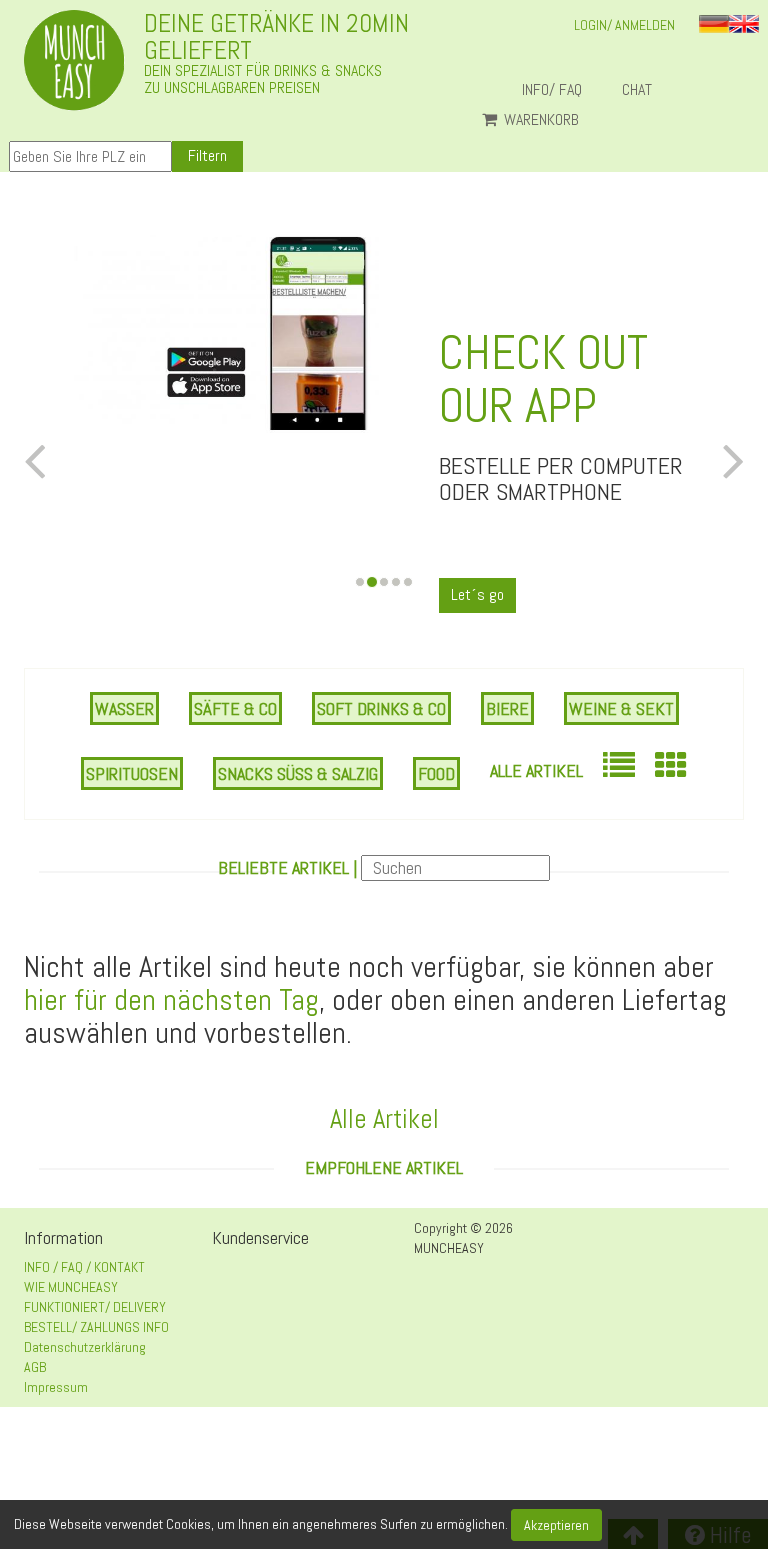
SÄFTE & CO (235, 708)
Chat (645, 90)
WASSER (124, 708)
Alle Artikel (536, 770)
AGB (35, 1367)
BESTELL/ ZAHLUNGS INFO (96, 1327)
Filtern (207, 155)
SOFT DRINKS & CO (381, 708)
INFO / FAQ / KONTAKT (84, 1267)
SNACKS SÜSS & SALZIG (298, 773)
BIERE (507, 708)
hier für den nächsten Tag (171, 1000)
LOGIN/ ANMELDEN (624, 25)
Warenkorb (539, 120)
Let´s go (477, 594)
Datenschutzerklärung (85, 1347)
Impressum (56, 1387)
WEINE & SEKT (621, 708)
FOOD (436, 773)
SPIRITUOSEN (132, 773)
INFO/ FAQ (552, 90)
